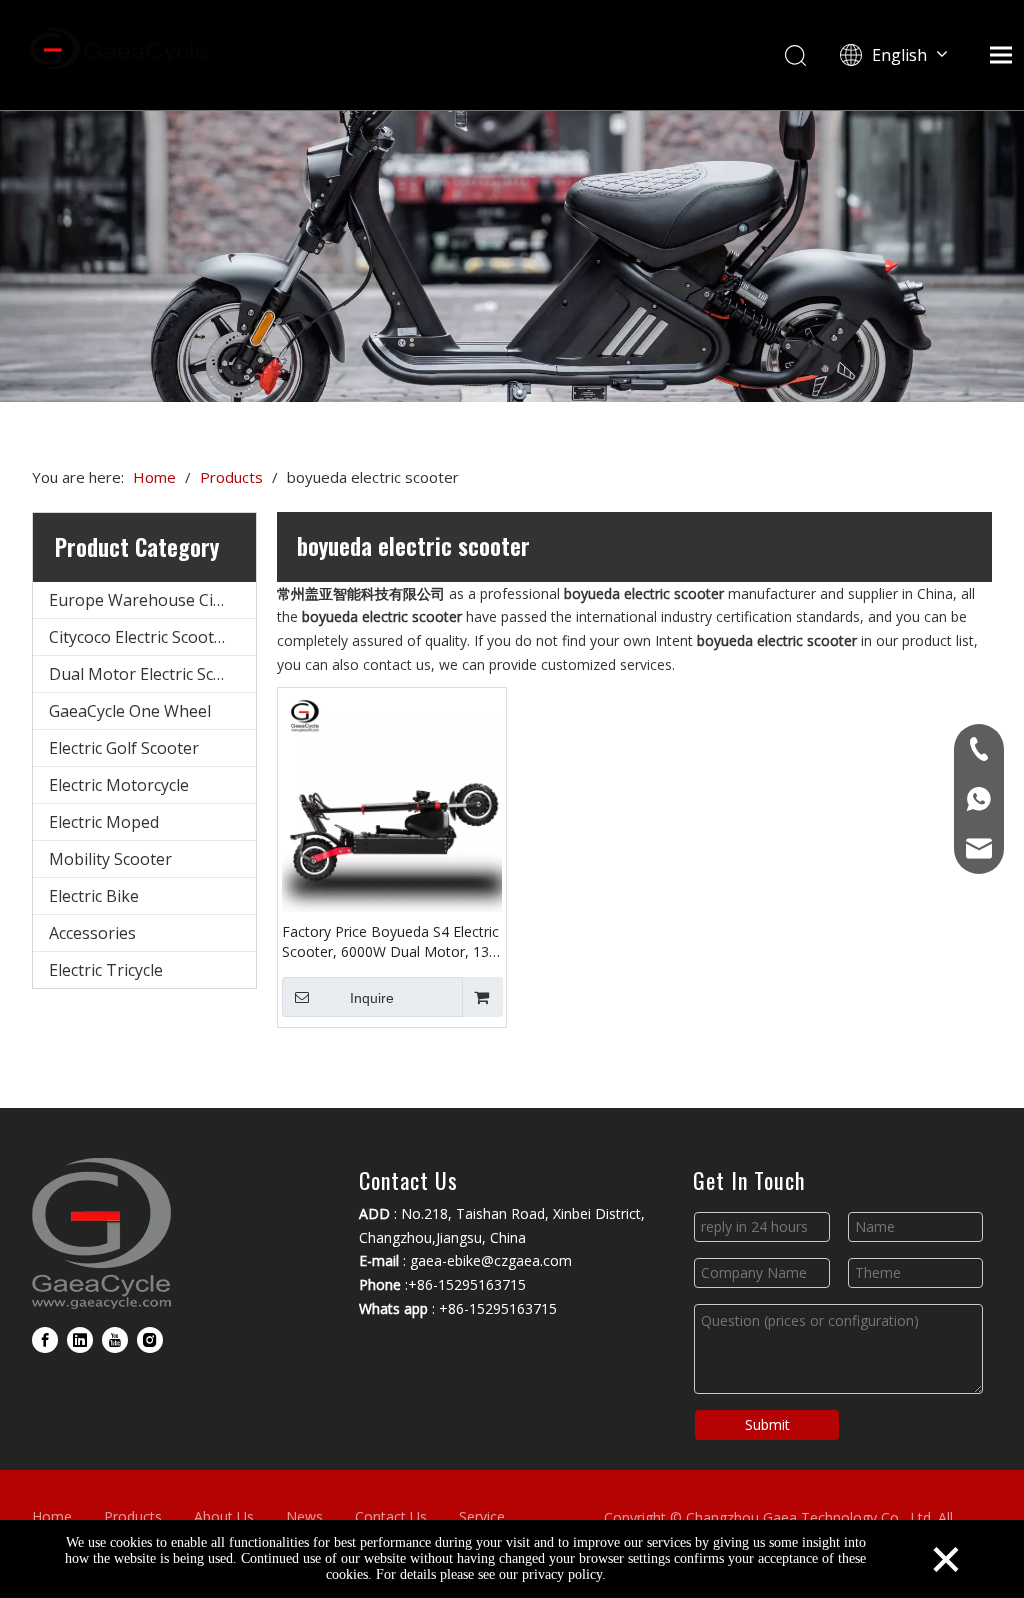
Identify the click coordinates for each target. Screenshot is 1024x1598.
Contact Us (391, 1516)
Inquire (372, 998)
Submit (767, 1424)
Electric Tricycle (106, 970)
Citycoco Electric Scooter (139, 637)
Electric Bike (94, 896)
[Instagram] (150, 1340)
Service (482, 1516)
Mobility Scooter (110, 859)
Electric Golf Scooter (124, 748)
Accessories (92, 933)
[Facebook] (45, 1340)
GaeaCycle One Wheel (130, 711)
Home (52, 1516)
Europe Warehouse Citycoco (152, 600)
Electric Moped (104, 822)
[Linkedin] (80, 1340)
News (304, 1516)
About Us (224, 1516)
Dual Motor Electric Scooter (152, 674)
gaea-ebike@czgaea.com (491, 1260)
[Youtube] (115, 1340)
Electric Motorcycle (119, 785)
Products (133, 1516)
